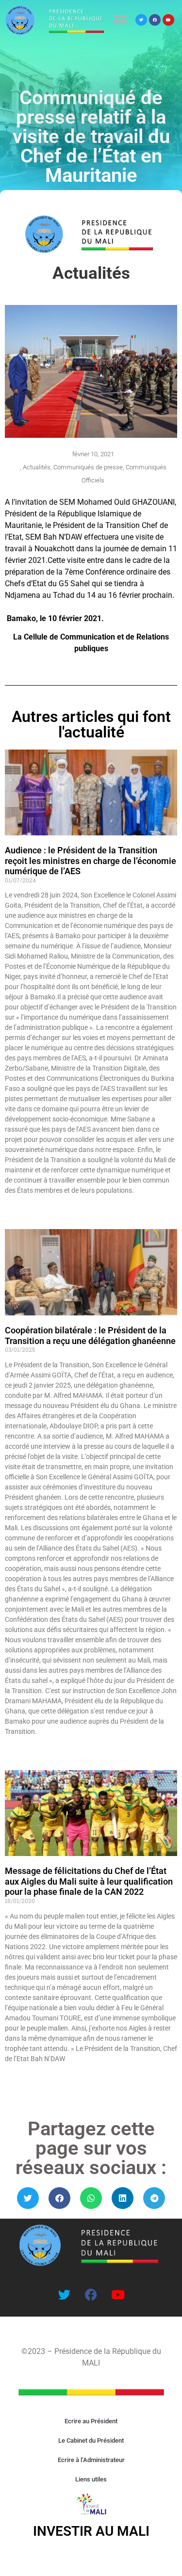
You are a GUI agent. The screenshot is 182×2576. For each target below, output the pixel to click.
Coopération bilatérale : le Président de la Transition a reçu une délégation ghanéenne (90, 1336)
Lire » (12, 1207)
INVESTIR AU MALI (91, 2531)
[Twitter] (141, 20)
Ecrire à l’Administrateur (91, 2460)
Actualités (37, 467)
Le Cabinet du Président (91, 2440)
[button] (120, 20)
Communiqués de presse (88, 467)
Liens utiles (91, 2479)
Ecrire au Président (91, 2421)
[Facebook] (155, 20)
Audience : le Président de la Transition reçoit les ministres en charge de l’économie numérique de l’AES (91, 861)
